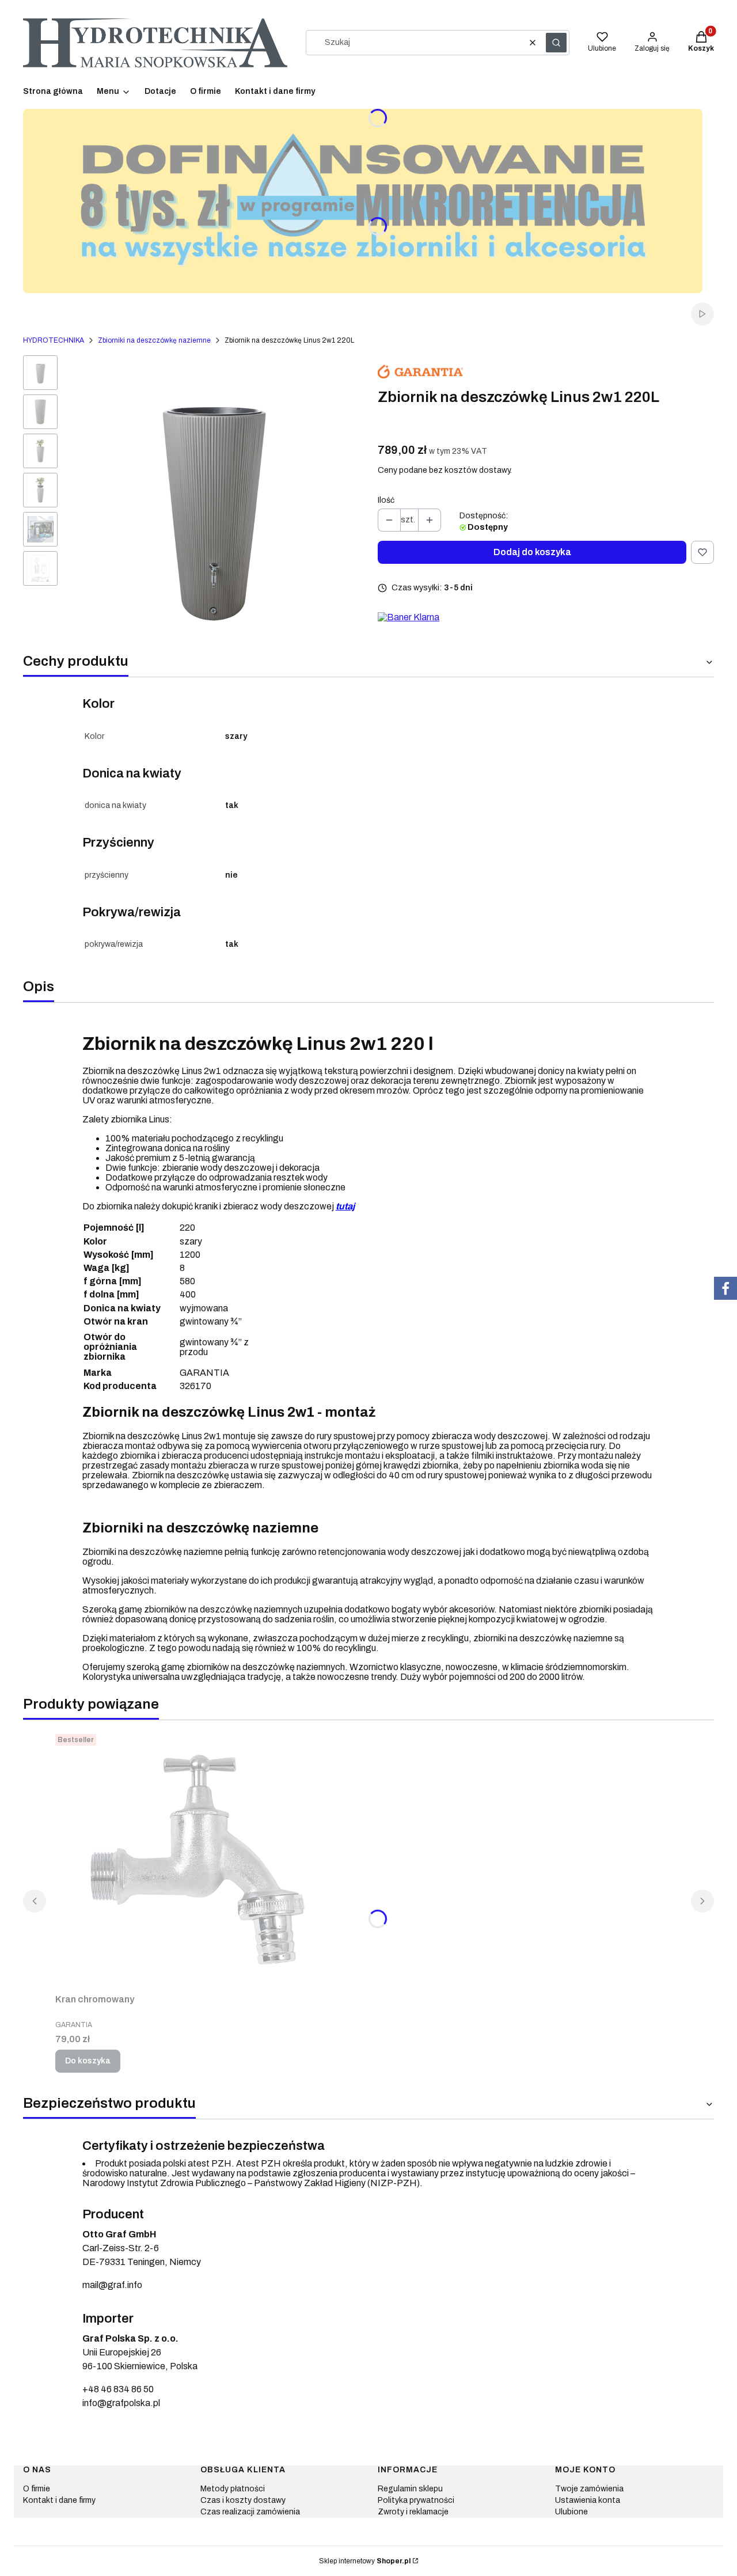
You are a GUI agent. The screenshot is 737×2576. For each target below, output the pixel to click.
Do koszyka (88, 2061)
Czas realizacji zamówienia (250, 2512)
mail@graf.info (112, 2285)
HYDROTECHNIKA (54, 340)
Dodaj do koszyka (532, 552)
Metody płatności (233, 2489)
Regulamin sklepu (410, 2489)
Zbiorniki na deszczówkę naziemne (154, 340)
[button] (556, 43)
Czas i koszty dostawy (243, 2500)
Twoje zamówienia (589, 2489)
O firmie (37, 2489)
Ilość (386, 500)
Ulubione (571, 2512)
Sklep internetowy (365, 2561)
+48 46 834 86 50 (118, 2389)
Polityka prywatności (416, 2500)
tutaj (345, 1206)
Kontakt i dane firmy (59, 2500)
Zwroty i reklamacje (413, 2512)
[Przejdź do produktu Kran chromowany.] (199, 1859)
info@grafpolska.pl (121, 2403)
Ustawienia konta (588, 2500)
